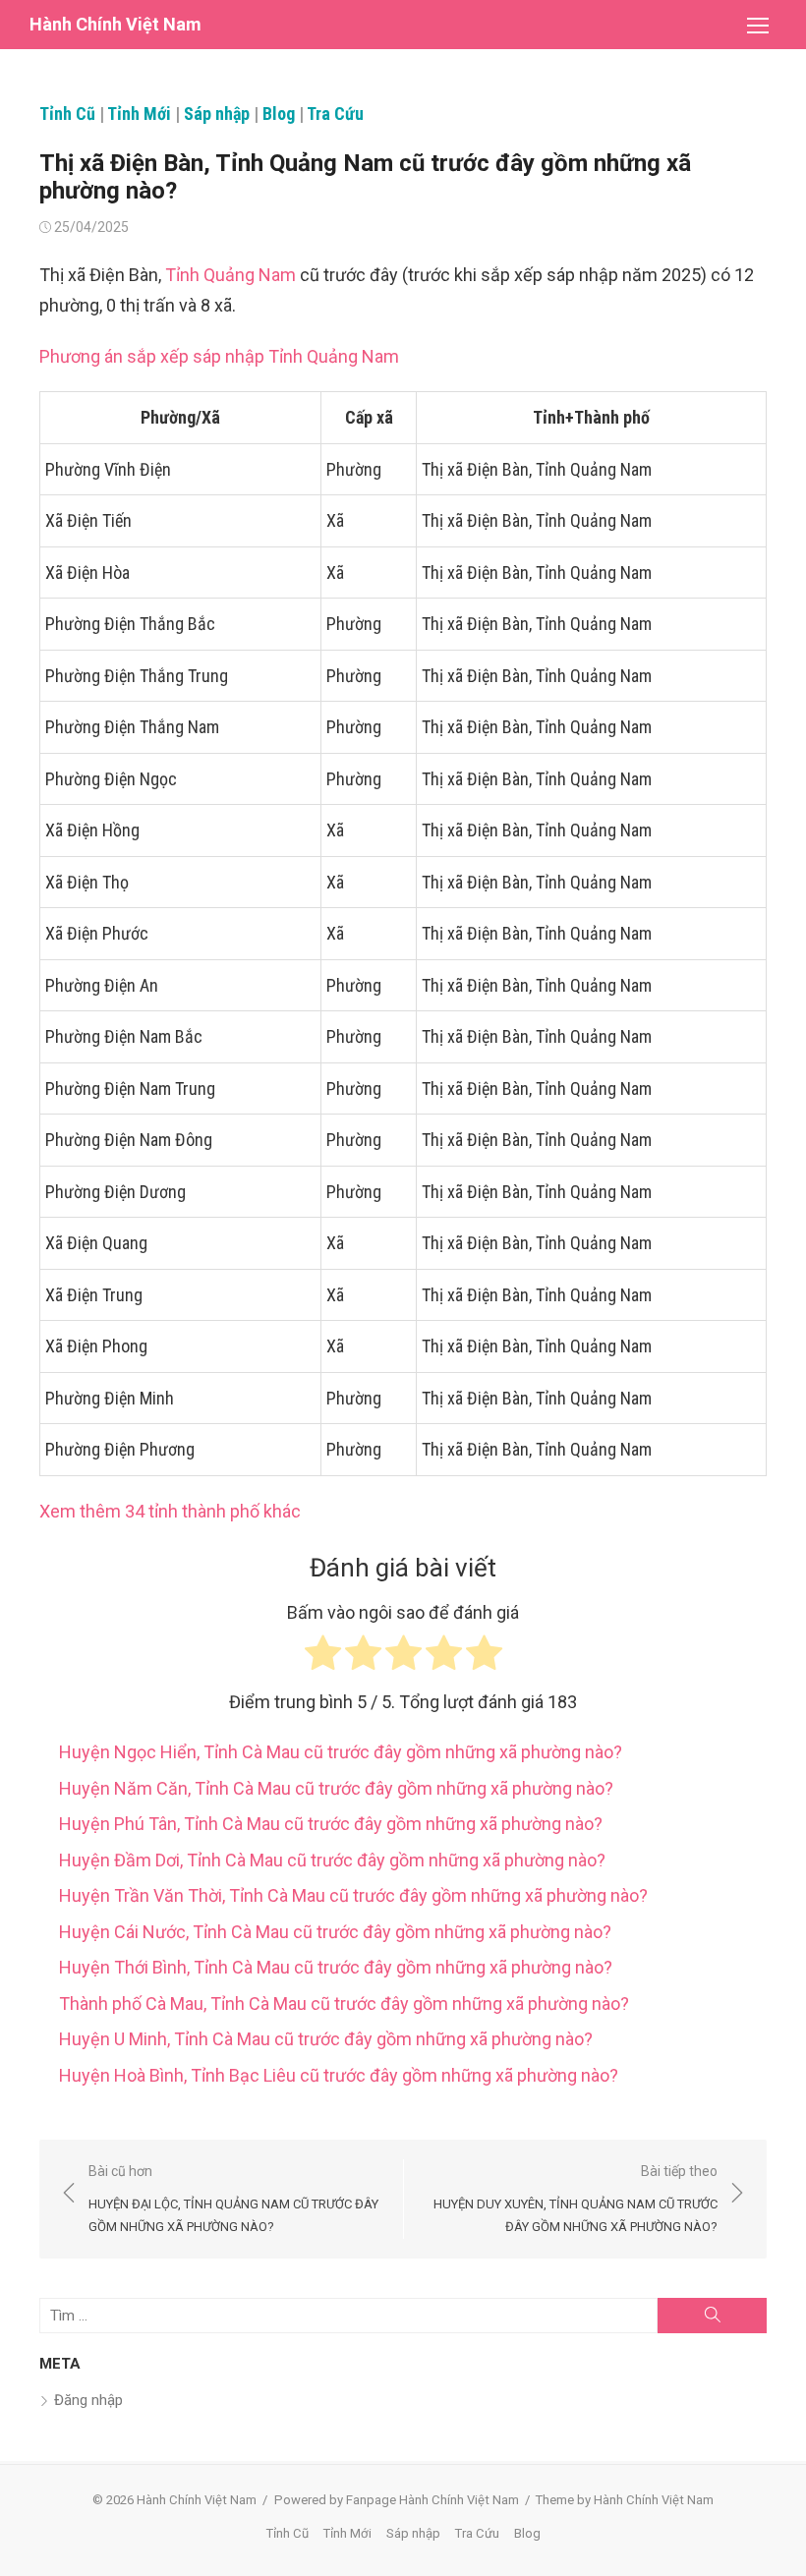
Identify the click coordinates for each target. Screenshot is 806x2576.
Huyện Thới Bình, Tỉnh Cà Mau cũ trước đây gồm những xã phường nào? (336, 1967)
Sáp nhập (217, 114)
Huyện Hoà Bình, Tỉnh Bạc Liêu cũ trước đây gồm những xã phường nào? (339, 2075)
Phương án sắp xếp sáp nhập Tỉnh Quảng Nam (219, 356)
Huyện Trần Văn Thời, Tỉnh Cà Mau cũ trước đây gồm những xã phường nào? (353, 1895)
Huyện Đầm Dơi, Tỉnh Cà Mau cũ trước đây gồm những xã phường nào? (332, 1860)
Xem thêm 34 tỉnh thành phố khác (170, 1511)
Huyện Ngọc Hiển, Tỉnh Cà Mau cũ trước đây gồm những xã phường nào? (341, 1752)
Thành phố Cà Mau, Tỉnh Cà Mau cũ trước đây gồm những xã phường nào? (344, 2004)
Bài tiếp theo (576, 2198)
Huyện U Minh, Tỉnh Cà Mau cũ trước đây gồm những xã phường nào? (326, 2039)
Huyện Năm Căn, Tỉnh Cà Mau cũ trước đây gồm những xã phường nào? (336, 1788)
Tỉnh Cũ (67, 114)
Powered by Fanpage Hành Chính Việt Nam (397, 2500)
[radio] (323, 1658)
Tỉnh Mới (139, 114)
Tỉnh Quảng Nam (230, 275)
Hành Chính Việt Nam (115, 24)
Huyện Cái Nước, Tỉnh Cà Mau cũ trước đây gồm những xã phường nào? (335, 1932)
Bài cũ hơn (233, 2198)
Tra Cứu (335, 114)
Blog (279, 114)
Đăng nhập (88, 2400)
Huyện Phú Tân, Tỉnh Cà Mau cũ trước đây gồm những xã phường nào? (331, 1824)
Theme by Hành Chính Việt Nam (625, 2500)
